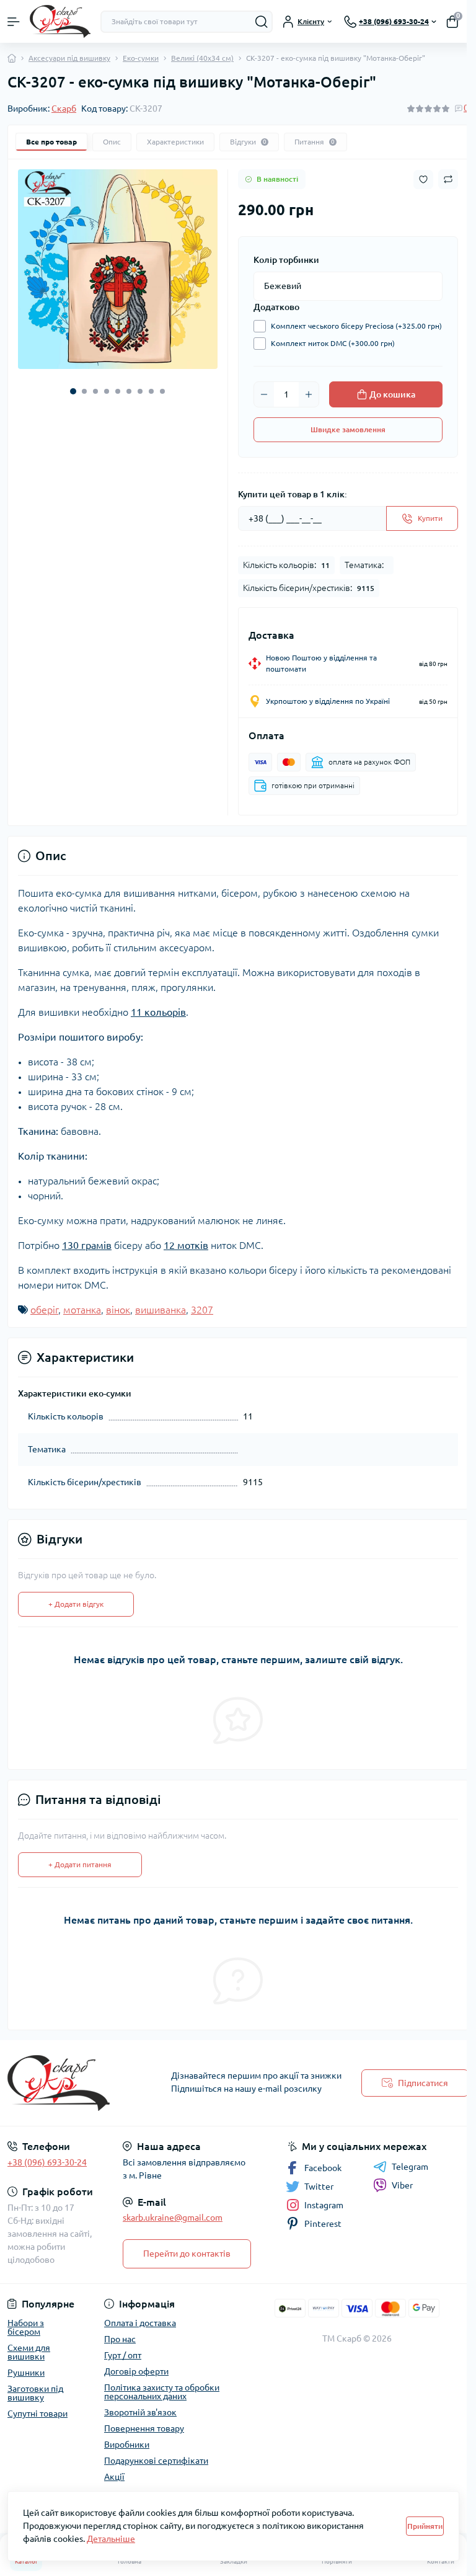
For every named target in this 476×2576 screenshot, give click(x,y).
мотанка (82, 1310)
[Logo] (60, 21)
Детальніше (111, 2539)
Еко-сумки (141, 58)
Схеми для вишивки (29, 2352)
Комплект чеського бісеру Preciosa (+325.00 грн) (356, 326)
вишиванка (161, 1310)
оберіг (44, 1310)
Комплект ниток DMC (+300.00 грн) (333, 343)
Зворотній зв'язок (140, 2412)
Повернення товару (144, 2428)
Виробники (127, 2445)
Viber (402, 2185)
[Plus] (309, 394)
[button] (73, 391)
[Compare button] (448, 179)
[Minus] (264, 394)
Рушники (26, 2373)
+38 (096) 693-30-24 (47, 2162)
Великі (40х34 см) (202, 58)
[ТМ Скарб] (79, 2083)
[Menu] (14, 22)
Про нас (120, 2339)
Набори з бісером (26, 2327)
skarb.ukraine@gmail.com (173, 2218)
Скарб (64, 109)
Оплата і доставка (140, 2323)
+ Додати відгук (76, 1604)
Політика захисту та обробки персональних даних (162, 2392)
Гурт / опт (123, 2355)
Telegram (410, 2167)
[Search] (262, 22)
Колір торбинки (286, 260)
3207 (202, 1310)
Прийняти (425, 2526)
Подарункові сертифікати (156, 2461)
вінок (118, 1310)
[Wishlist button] (423, 180)
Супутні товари (37, 2414)
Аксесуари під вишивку (69, 58)
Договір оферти (136, 2371)
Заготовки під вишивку (35, 2393)
